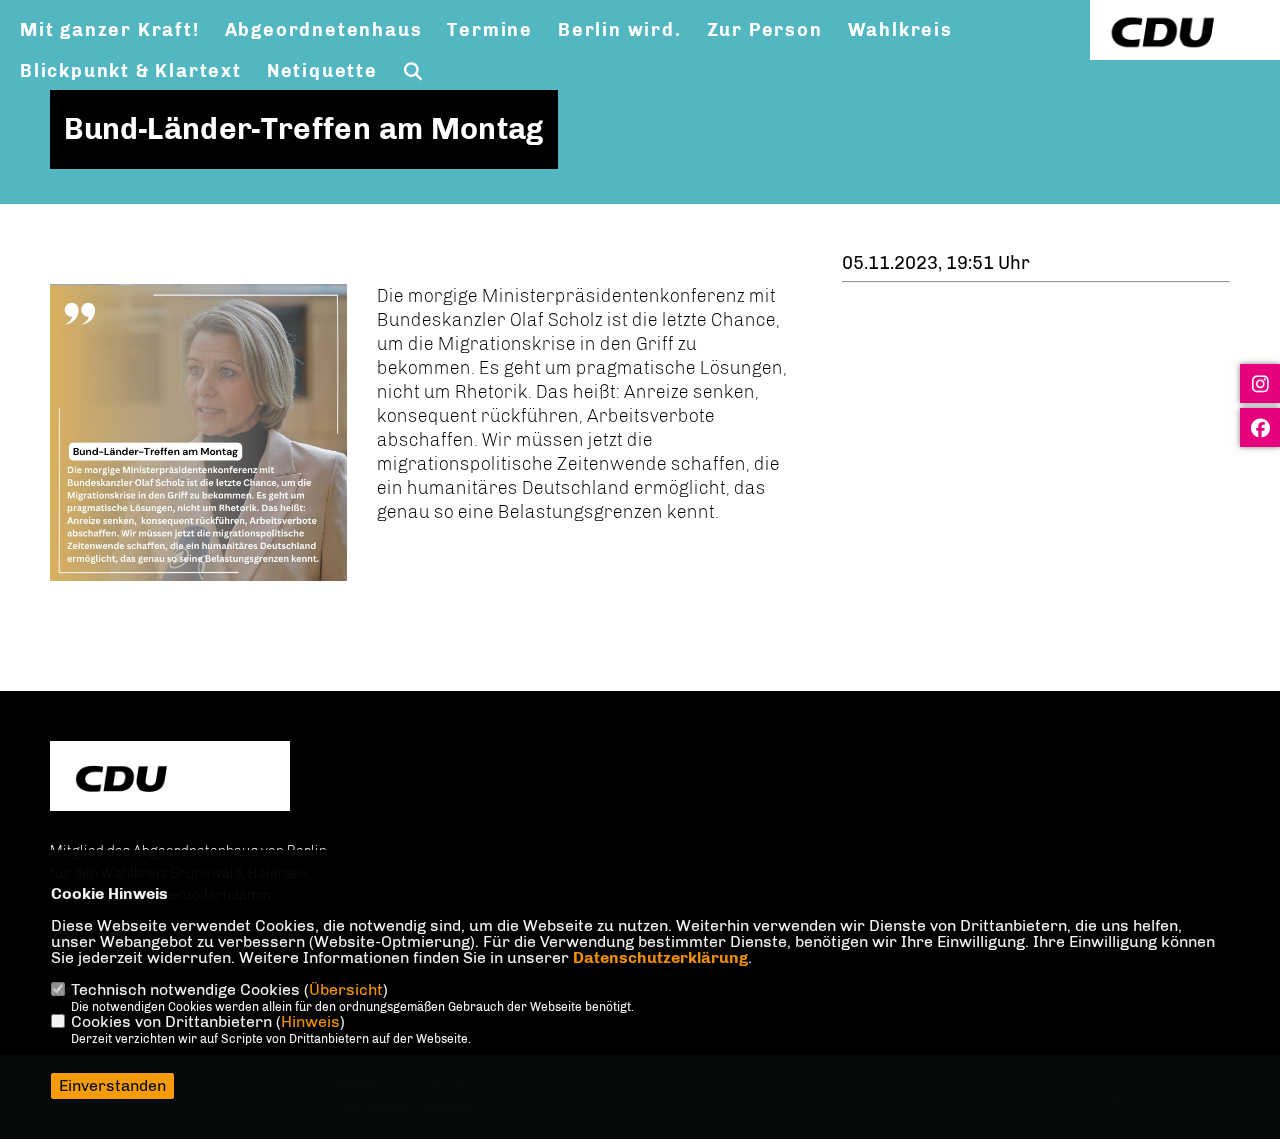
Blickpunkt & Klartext (131, 71)
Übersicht (346, 989)
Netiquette (322, 71)
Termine (490, 30)
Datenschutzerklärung (660, 957)
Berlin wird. (620, 30)
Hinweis (310, 1021)
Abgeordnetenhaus (324, 30)
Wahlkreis (900, 30)
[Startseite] (170, 778)
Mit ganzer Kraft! (110, 30)
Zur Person (765, 30)
